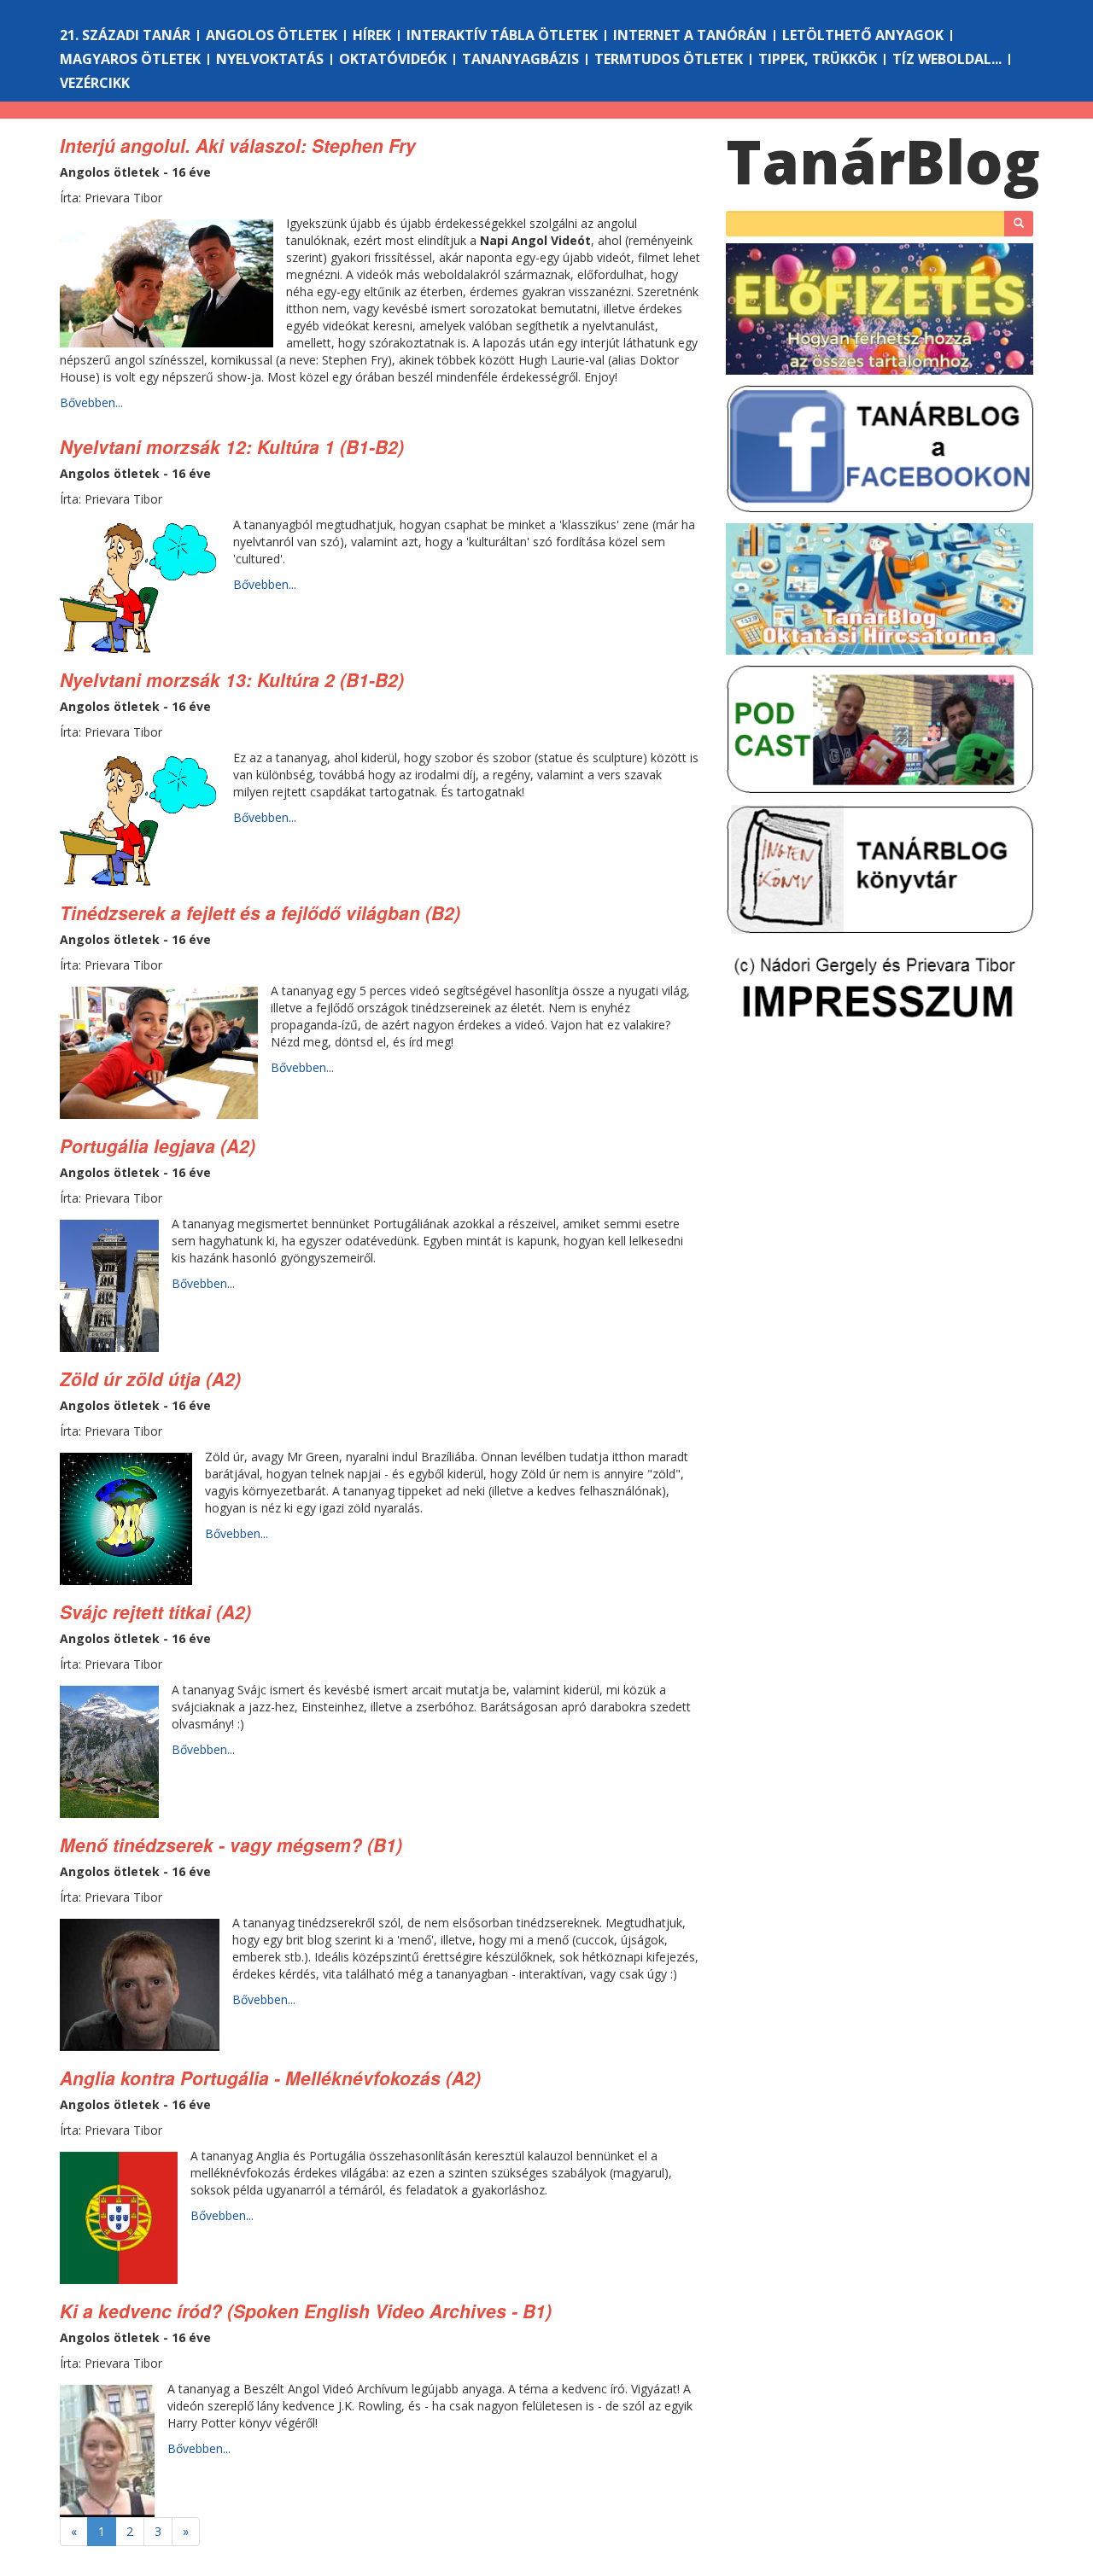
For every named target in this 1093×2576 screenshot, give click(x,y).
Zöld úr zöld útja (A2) (150, 1378)
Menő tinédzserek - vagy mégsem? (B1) (231, 1845)
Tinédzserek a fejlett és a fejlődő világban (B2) (260, 912)
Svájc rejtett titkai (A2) (155, 1611)
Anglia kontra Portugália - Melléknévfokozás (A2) (270, 2078)
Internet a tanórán (690, 35)
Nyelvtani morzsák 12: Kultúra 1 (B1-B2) (232, 446)
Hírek (372, 35)
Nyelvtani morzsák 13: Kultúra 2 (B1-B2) (232, 679)
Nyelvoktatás (270, 59)
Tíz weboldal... (947, 59)
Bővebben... (91, 402)
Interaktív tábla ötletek (502, 35)
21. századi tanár (125, 35)
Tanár (883, 161)
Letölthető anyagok (863, 35)
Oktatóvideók (393, 59)
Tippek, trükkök (818, 59)
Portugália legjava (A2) (158, 1145)
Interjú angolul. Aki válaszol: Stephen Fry (238, 145)
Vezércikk (95, 83)
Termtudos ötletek (669, 59)
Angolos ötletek (272, 35)
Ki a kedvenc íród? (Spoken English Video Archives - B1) (306, 2311)
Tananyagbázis (520, 59)
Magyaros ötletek (130, 59)
